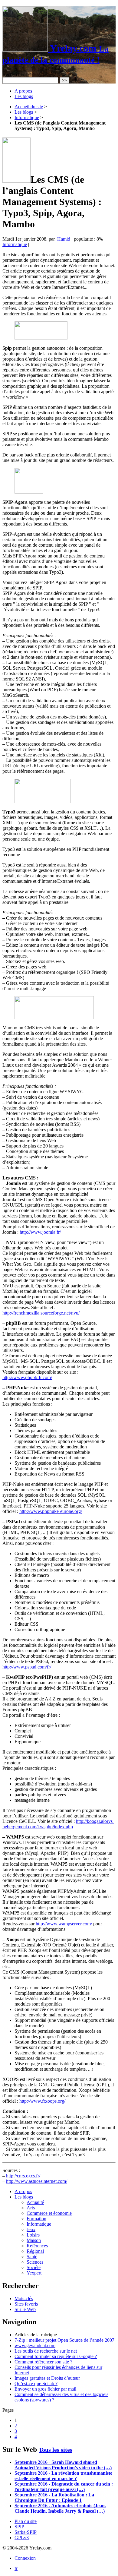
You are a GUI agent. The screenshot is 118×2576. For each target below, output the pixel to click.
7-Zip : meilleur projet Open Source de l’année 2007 (64, 2340)
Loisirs (33, 2235)
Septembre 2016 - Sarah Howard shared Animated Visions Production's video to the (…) (63, 2465)
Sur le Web (25, 2309)
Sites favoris (26, 2304)
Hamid (64, 239)
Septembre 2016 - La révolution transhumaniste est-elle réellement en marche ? (63, 2476)
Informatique (27, 117)
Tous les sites (56, 2450)
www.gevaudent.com (35, 2346)
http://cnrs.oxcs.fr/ (23, 2176)
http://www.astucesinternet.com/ (37, 2181)
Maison (34, 2240)
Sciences (35, 2262)
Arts (31, 2208)
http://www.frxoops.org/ (42, 2101)
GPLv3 (22, 2538)
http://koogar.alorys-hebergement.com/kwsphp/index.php (58, 1824)
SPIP (19, 2527)
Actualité (35, 2202)
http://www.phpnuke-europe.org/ (51, 1511)
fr (16, 2568)
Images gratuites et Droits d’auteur (47, 2378)
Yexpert (34, 2273)
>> (64, 80)
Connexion (25, 2558)
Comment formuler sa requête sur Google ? (56, 2356)
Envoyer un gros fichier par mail (45, 2389)
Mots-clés (24, 2298)
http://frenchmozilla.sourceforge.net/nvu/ (41, 1313)
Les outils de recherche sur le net (46, 2351)
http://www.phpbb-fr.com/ (27, 1377)
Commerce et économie (49, 2213)
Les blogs (24, 96)
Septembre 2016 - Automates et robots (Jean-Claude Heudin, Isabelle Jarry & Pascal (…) (60, 2508)
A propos (23, 91)
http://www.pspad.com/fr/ (27, 1667)
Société (34, 2267)
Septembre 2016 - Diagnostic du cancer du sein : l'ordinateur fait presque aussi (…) (64, 2487)
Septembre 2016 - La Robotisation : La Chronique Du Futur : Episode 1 (54, 2497)
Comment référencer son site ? (43, 2362)
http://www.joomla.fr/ (40, 1232)
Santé (32, 2257)
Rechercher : (15, 74)
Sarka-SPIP (26, 2532)
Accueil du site (29, 107)
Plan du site (26, 2521)
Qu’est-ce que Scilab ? (36, 2383)
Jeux (31, 2229)
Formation (36, 2219)
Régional (35, 2251)
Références (37, 2246)
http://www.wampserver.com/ (64, 1924)
